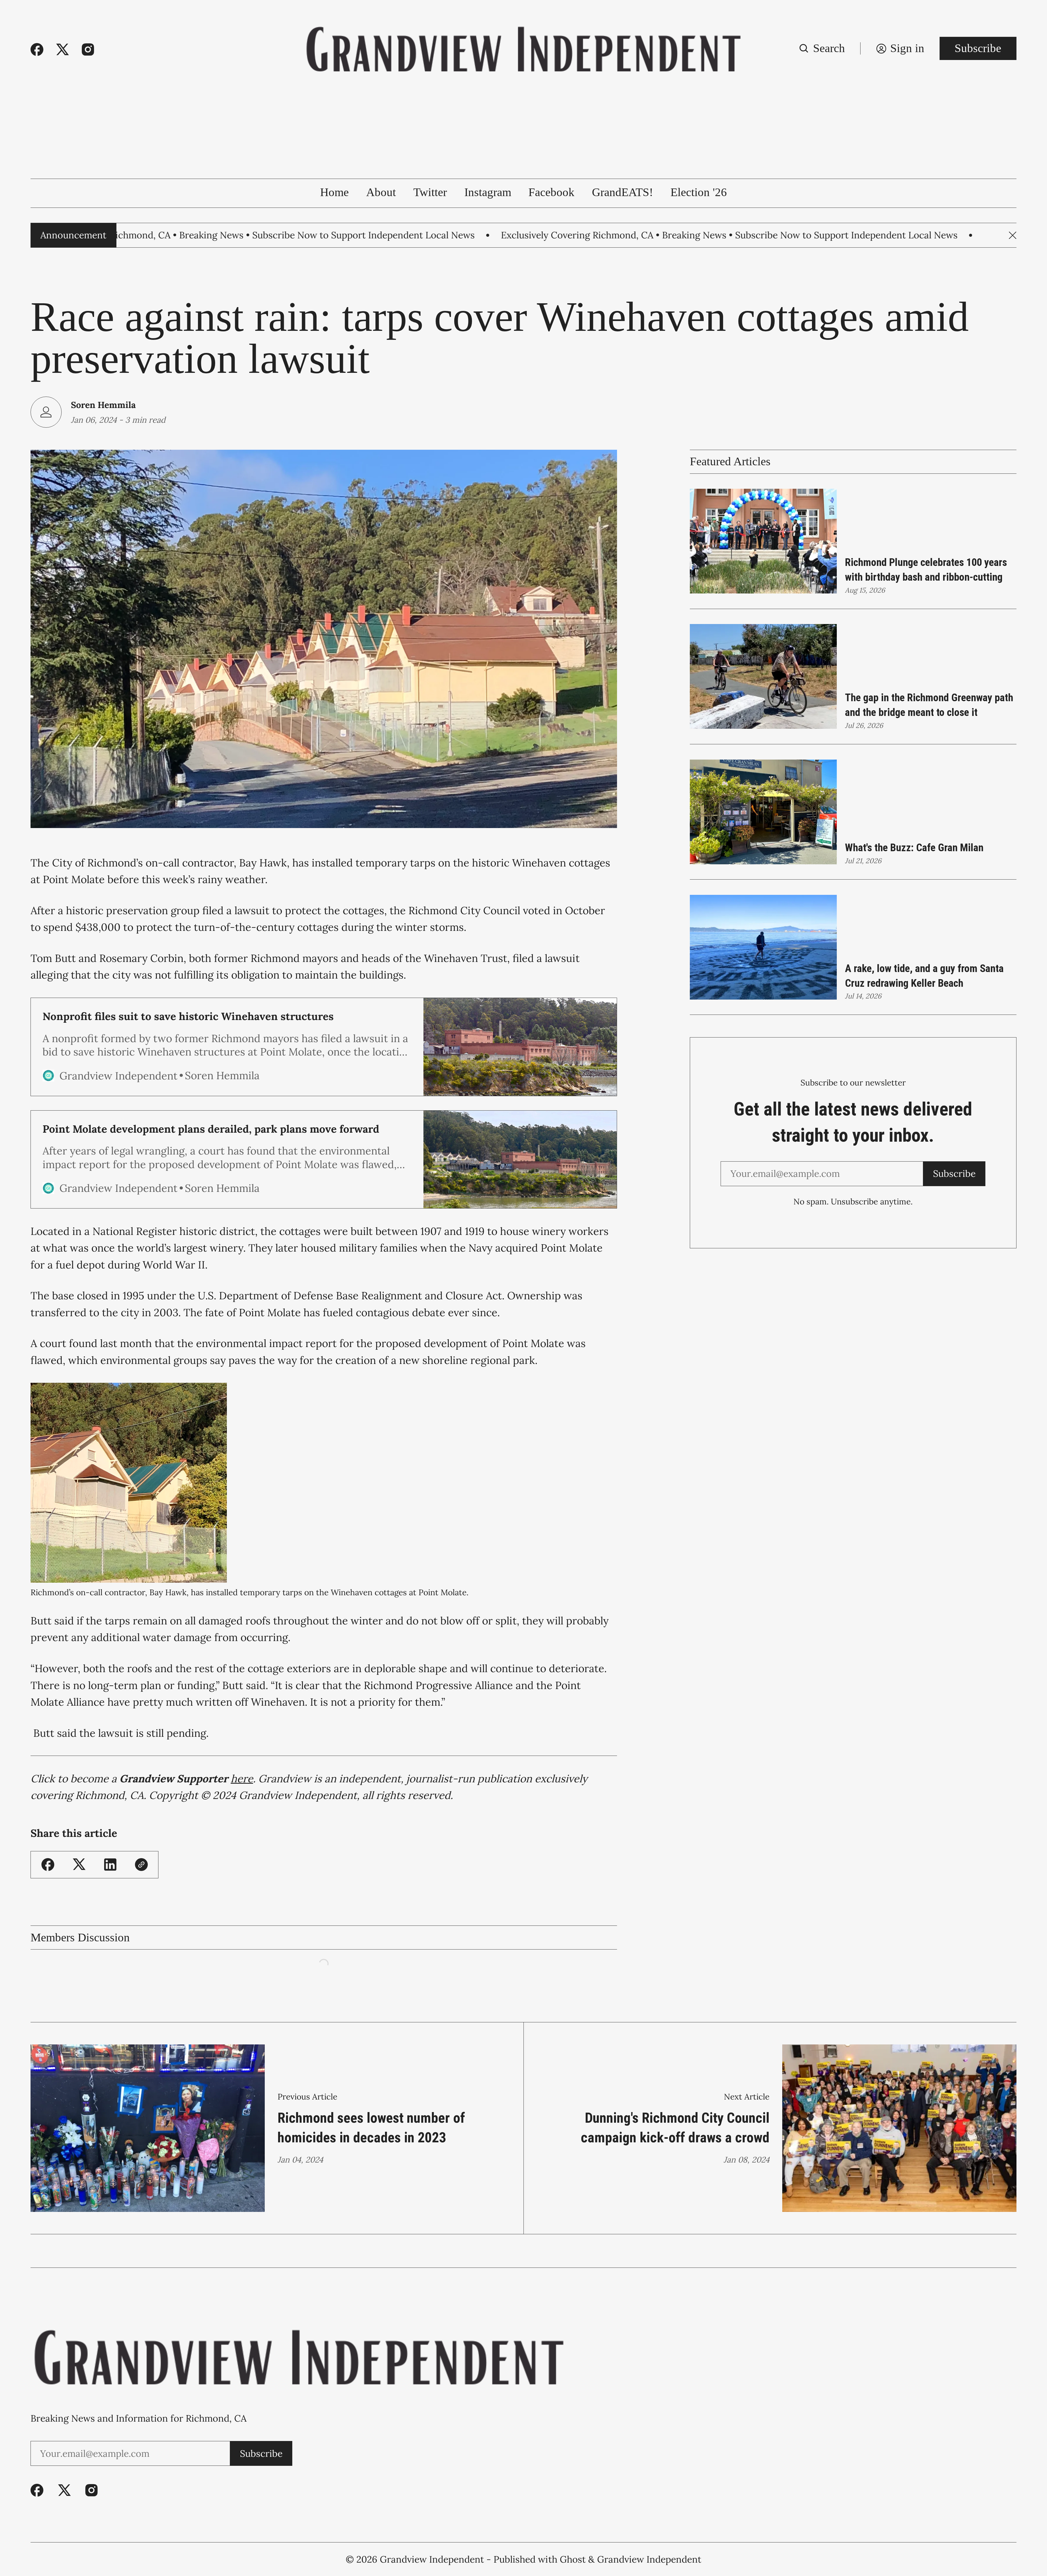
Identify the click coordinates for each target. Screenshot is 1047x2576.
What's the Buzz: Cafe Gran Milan (914, 848)
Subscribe (978, 48)
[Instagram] (88, 50)
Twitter (430, 192)
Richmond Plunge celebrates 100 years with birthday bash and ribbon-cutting (926, 570)
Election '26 (699, 192)
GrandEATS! (622, 192)
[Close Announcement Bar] (1013, 235)
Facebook (551, 192)
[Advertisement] (523, 138)
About (381, 192)
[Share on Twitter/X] (79, 1865)
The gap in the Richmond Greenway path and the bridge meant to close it (929, 705)
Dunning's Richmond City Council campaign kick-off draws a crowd (675, 2128)
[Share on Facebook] (48, 1865)
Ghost (573, 2559)
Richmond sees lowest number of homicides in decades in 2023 (371, 2128)
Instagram (488, 192)
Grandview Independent (432, 2559)
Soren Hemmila (103, 405)
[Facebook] (37, 50)
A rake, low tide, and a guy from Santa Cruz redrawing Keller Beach (924, 976)
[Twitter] (63, 50)
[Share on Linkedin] (110, 1865)
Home (334, 192)
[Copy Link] (141, 1865)
